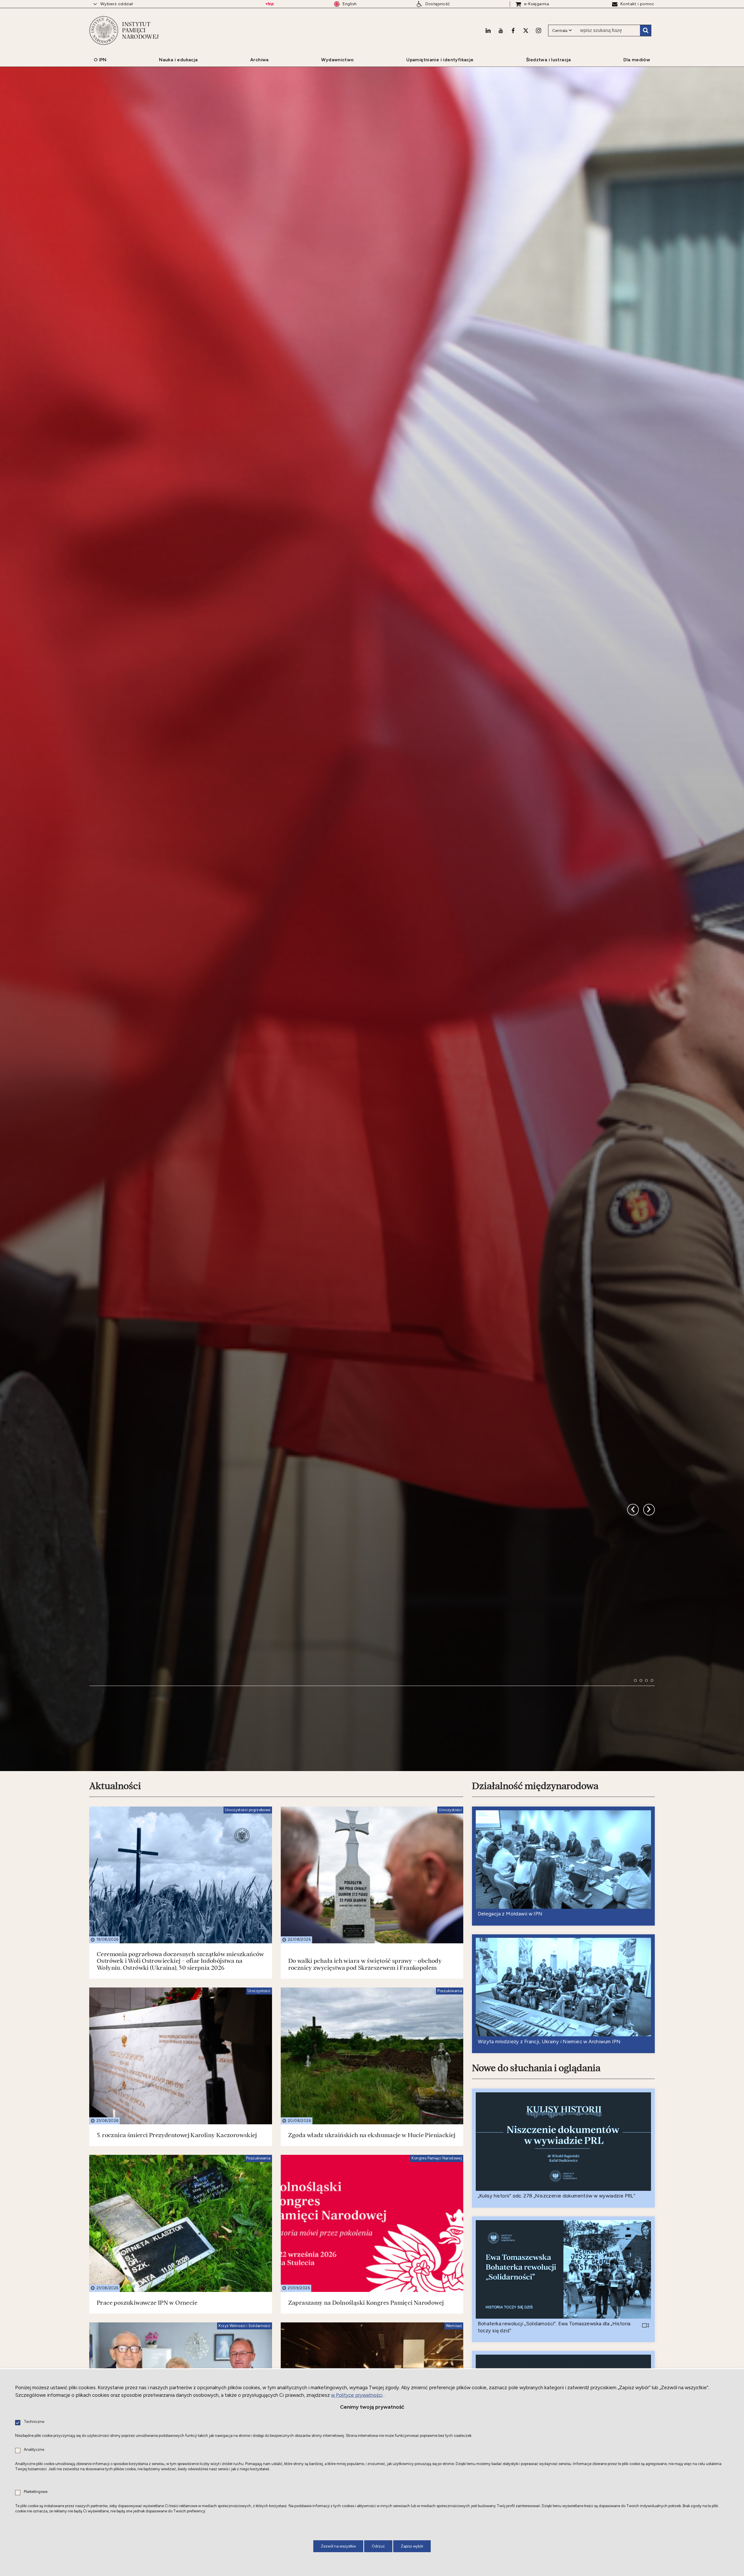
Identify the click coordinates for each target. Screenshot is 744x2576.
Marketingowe (36, 2492)
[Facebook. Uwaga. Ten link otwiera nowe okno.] (513, 31)
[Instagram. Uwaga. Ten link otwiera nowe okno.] (539, 31)
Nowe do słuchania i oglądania (536, 2167)
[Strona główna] (104, 31)
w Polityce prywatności (357, 2395)
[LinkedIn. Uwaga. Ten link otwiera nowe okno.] (488, 31)
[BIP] (270, 4)
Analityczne (34, 2450)
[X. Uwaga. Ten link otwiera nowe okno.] (526, 31)
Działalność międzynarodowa (535, 1885)
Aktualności (115, 1885)
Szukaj (645, 31)
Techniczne (34, 2422)
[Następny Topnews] (633, 1594)
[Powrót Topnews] (649, 1594)
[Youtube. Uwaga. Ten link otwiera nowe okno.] (501, 31)
